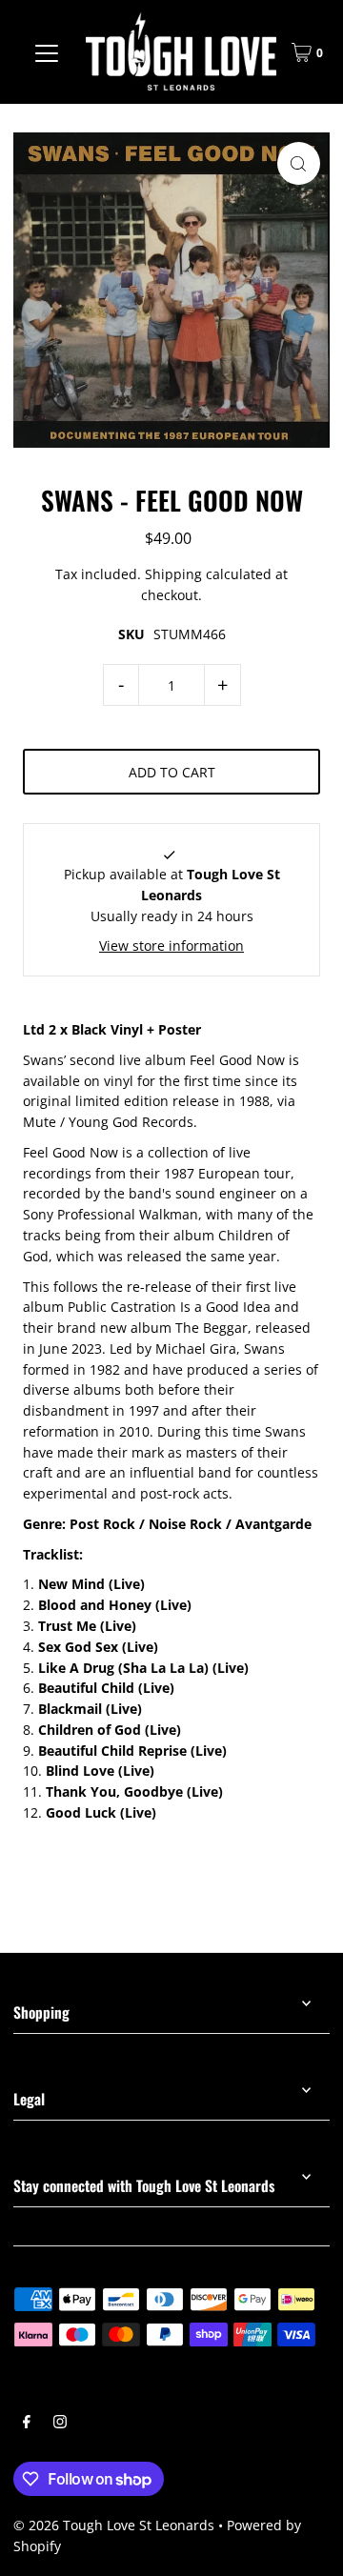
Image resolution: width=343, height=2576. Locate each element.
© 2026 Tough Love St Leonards (114, 2525)
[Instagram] (60, 2424)
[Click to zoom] (299, 163)
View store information (171, 946)
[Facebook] (27, 2424)
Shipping (173, 574)
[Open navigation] (47, 52)
